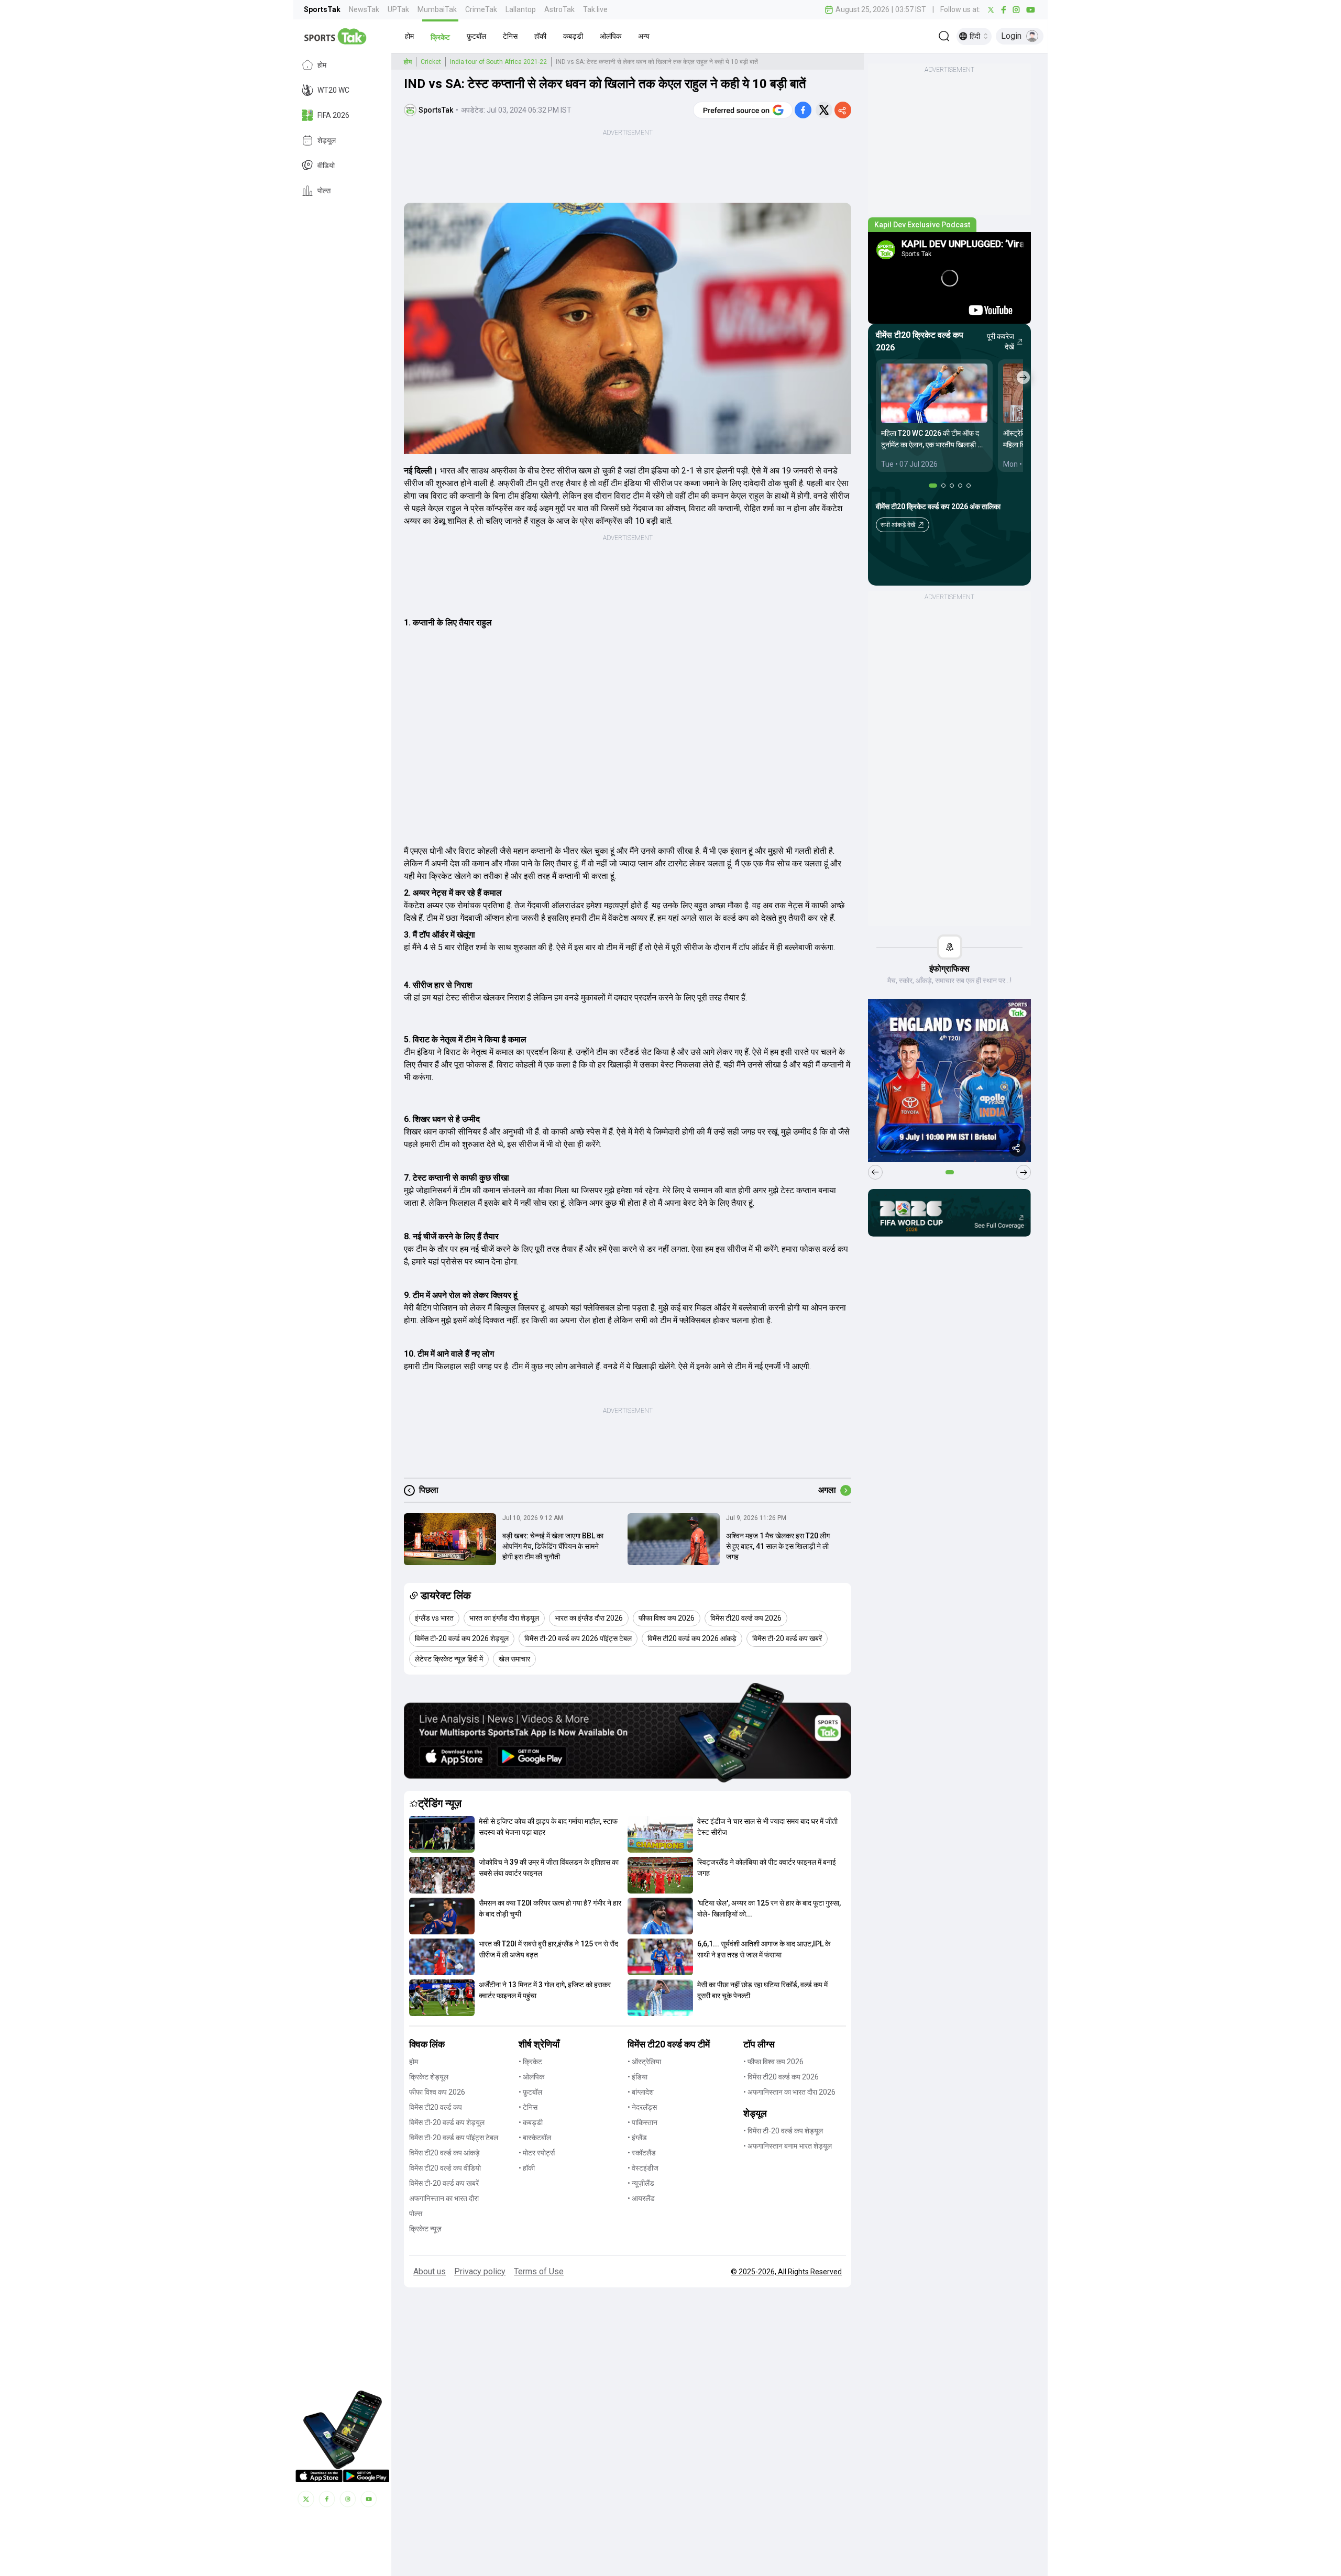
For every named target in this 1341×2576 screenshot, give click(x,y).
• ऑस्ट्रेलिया (644, 2062)
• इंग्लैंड (637, 2138)
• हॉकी (527, 2168)
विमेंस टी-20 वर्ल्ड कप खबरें (444, 2183)
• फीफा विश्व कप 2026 (773, 2062)
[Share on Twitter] (824, 110)
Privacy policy (480, 2271)
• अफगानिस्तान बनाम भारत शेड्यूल (788, 2146)
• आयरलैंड (641, 2198)
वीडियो (326, 166)
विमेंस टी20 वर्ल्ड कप (436, 2107)
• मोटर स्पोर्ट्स (537, 2153)
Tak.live (595, 9)
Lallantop (521, 9)
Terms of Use (539, 2271)
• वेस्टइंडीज (643, 2168)
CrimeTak (481, 9)
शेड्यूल (327, 140)
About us (430, 2271)
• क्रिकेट (530, 2062)
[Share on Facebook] (803, 110)
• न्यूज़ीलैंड (641, 2183)
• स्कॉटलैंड (642, 2153)
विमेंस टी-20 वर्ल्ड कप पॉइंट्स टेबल (454, 2138)
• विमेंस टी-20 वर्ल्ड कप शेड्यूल (783, 2131)
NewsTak (364, 9)
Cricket (431, 62)
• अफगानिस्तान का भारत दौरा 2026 (789, 2092)
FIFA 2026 (333, 115)
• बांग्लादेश (641, 2092)
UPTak (398, 9)
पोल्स (324, 191)
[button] (409, 36)
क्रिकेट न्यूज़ (425, 2229)
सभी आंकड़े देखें (898, 525)
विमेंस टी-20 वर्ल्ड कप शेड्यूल (447, 2122)
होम (322, 65)
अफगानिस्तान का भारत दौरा (444, 2198)
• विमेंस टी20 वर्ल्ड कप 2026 (781, 2077)
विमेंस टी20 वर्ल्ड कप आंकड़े (444, 2153)
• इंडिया (637, 2077)
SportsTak (322, 9)
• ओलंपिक (531, 2077)
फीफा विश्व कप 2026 (437, 2092)
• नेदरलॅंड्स (642, 2107)
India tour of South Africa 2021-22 (498, 62)
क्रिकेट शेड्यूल (429, 2077)
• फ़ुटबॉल (530, 2092)
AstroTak (559, 9)
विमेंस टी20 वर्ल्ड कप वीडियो (445, 2168)
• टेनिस (528, 2107)
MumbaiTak (437, 9)
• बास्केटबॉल (535, 2138)
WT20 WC (333, 90)
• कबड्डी (531, 2122)
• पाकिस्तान (642, 2122)
